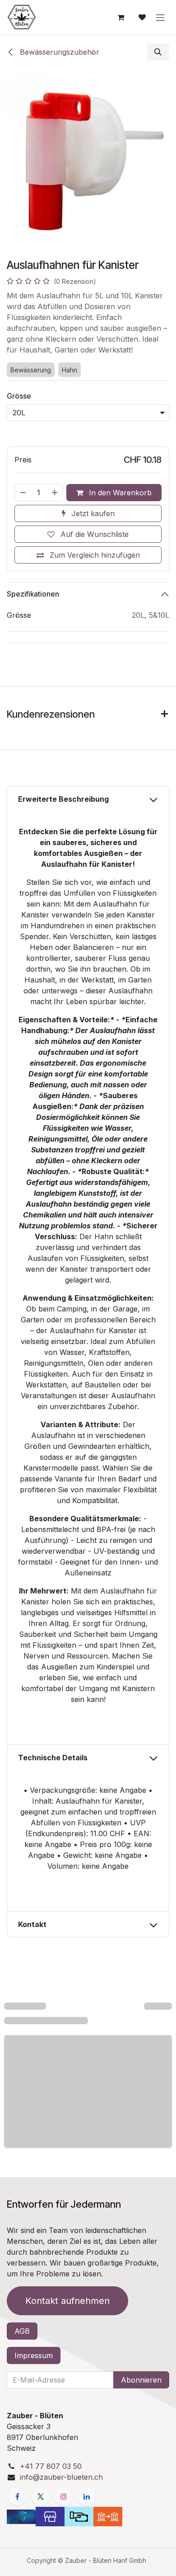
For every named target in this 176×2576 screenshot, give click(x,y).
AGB (22, 2331)
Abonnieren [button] (141, 2380)
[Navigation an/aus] (160, 17)
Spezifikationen (33, 594)
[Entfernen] (23, 493)
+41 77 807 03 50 (51, 2466)
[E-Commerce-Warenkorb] (120, 17)
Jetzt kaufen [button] (92, 513)
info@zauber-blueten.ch (61, 2477)
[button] (158, 52)
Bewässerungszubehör (58, 52)
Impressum (34, 2355)
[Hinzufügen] (55, 493)
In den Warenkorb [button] (119, 493)
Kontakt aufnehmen (67, 2301)
